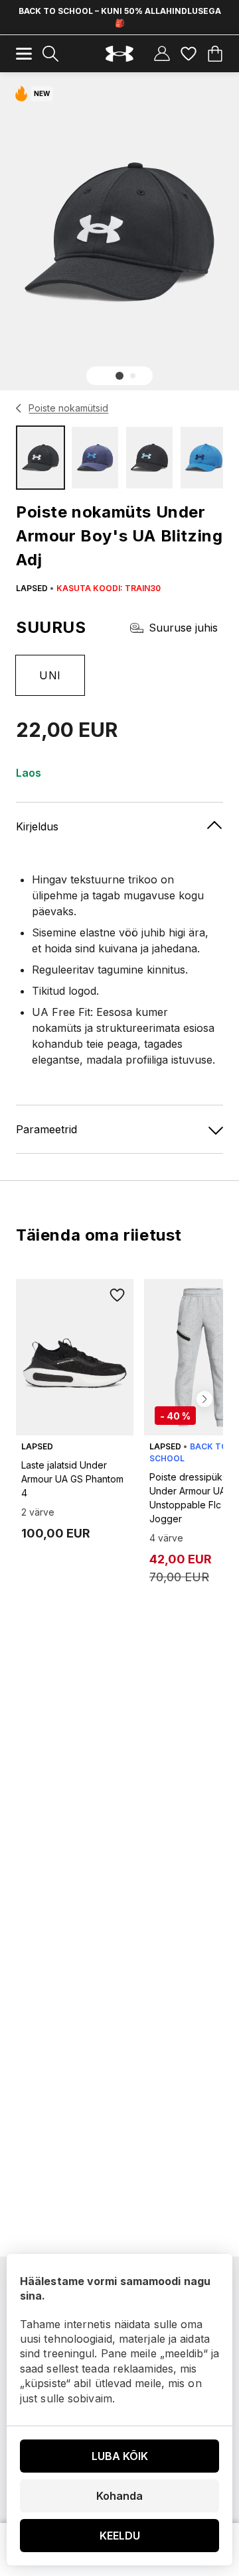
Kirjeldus (37, 826)
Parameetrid (46, 1129)
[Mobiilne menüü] (24, 54)
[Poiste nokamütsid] (19, 408)
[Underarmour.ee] (119, 54)
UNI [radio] (50, 675)
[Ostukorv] (215, 54)
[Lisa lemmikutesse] (118, 1295)
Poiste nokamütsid (68, 408)
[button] (119, 376)
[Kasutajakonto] (162, 54)
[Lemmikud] (189, 54)
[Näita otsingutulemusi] (50, 54)
